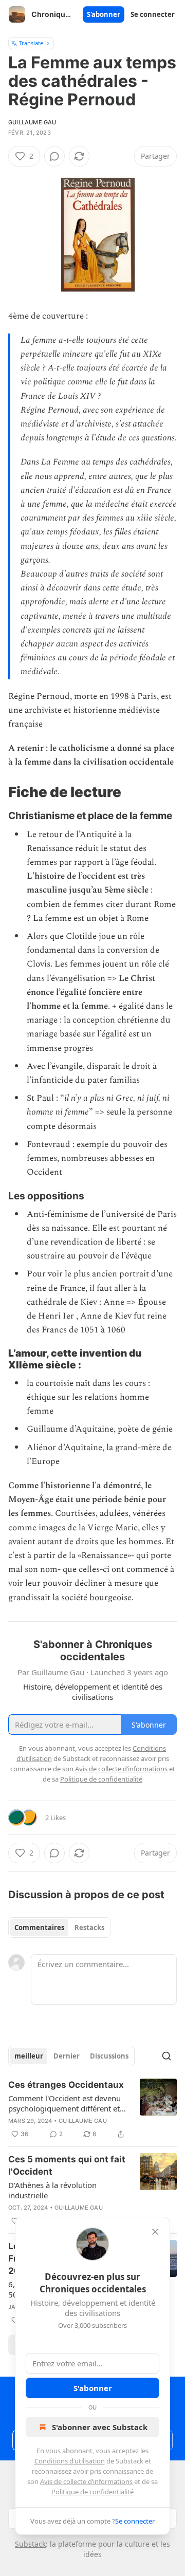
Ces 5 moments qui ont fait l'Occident (67, 2165)
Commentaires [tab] (39, 1928)
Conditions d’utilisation (70, 2461)
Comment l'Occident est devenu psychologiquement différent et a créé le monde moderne (67, 2103)
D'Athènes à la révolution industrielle (52, 2190)
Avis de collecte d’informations (86, 2481)
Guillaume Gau (32, 122)
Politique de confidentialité (92, 2492)
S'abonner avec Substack (100, 2427)
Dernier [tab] (67, 2056)
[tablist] (59, 1928)
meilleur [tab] (29, 2056)
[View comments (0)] (54, 156)
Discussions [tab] (109, 2056)
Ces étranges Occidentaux (66, 2085)
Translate (31, 43)
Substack (30, 2544)
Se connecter (153, 14)
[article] (92, 2109)
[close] (155, 2232)
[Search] (166, 2056)
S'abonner (104, 14)
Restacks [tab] (89, 1928)
